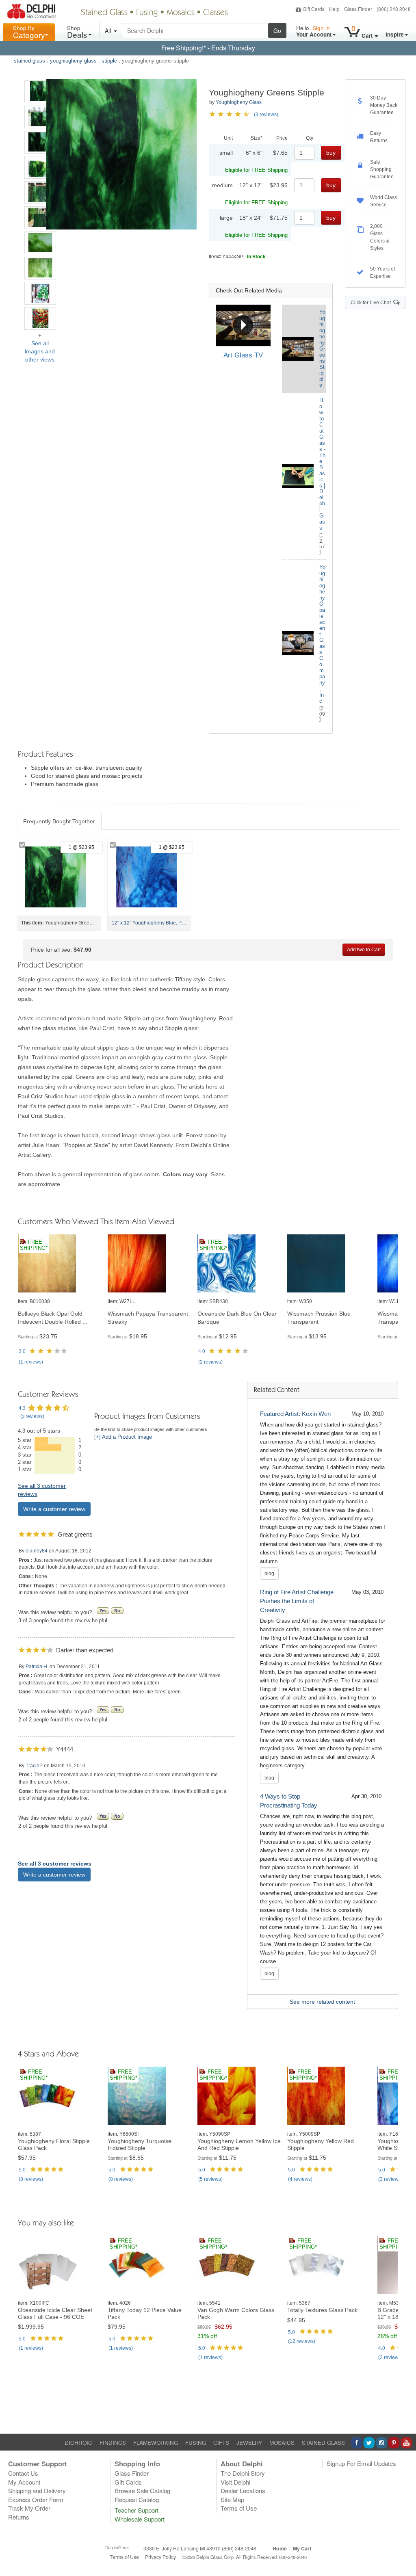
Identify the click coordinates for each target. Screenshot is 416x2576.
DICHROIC (78, 2443)
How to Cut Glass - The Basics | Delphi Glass (322, 464)
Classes (216, 13)
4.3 (22, 1408)
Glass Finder (358, 9)
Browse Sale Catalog (142, 2490)
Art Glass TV (243, 355)
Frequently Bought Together (59, 821)
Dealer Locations (243, 2490)
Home (280, 2548)
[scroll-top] (404, 2561)
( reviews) (31, 1362)
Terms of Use (239, 2508)
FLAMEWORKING (156, 2443)
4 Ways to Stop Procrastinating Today (289, 1801)
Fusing (147, 13)
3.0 (22, 1351)
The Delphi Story (243, 2473)
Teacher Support (136, 2510)
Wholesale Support (140, 2519)
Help (334, 9)
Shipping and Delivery (37, 2490)
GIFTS (221, 2443)
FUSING (196, 2443)
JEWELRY (249, 2443)
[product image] (60, 1264)
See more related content (322, 2002)
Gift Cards (314, 9)
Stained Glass (104, 13)
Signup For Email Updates (361, 2463)
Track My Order (29, 2508)
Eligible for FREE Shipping (256, 170)
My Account (24, 2482)
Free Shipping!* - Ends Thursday (208, 48)
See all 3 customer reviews (55, 1864)
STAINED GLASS (323, 2443)
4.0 (202, 1351)
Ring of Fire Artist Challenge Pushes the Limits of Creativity (297, 1601)
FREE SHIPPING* (34, 1245)
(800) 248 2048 (394, 9)
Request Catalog (137, 2499)
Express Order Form (36, 2499)
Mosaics (181, 13)
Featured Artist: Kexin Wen (295, 1414)
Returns (19, 2517)
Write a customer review (54, 1509)
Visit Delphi (235, 2482)
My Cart (302, 2548)
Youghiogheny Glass (239, 102)
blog (269, 1574)
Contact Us (23, 2473)
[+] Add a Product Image (123, 1437)
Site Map (232, 2499)
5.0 (22, 2170)
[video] (243, 325)
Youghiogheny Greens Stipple (322, 349)
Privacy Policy (160, 2557)
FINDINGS (113, 2443)
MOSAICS (282, 2443)
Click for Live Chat (372, 303)
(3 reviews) (266, 115)
